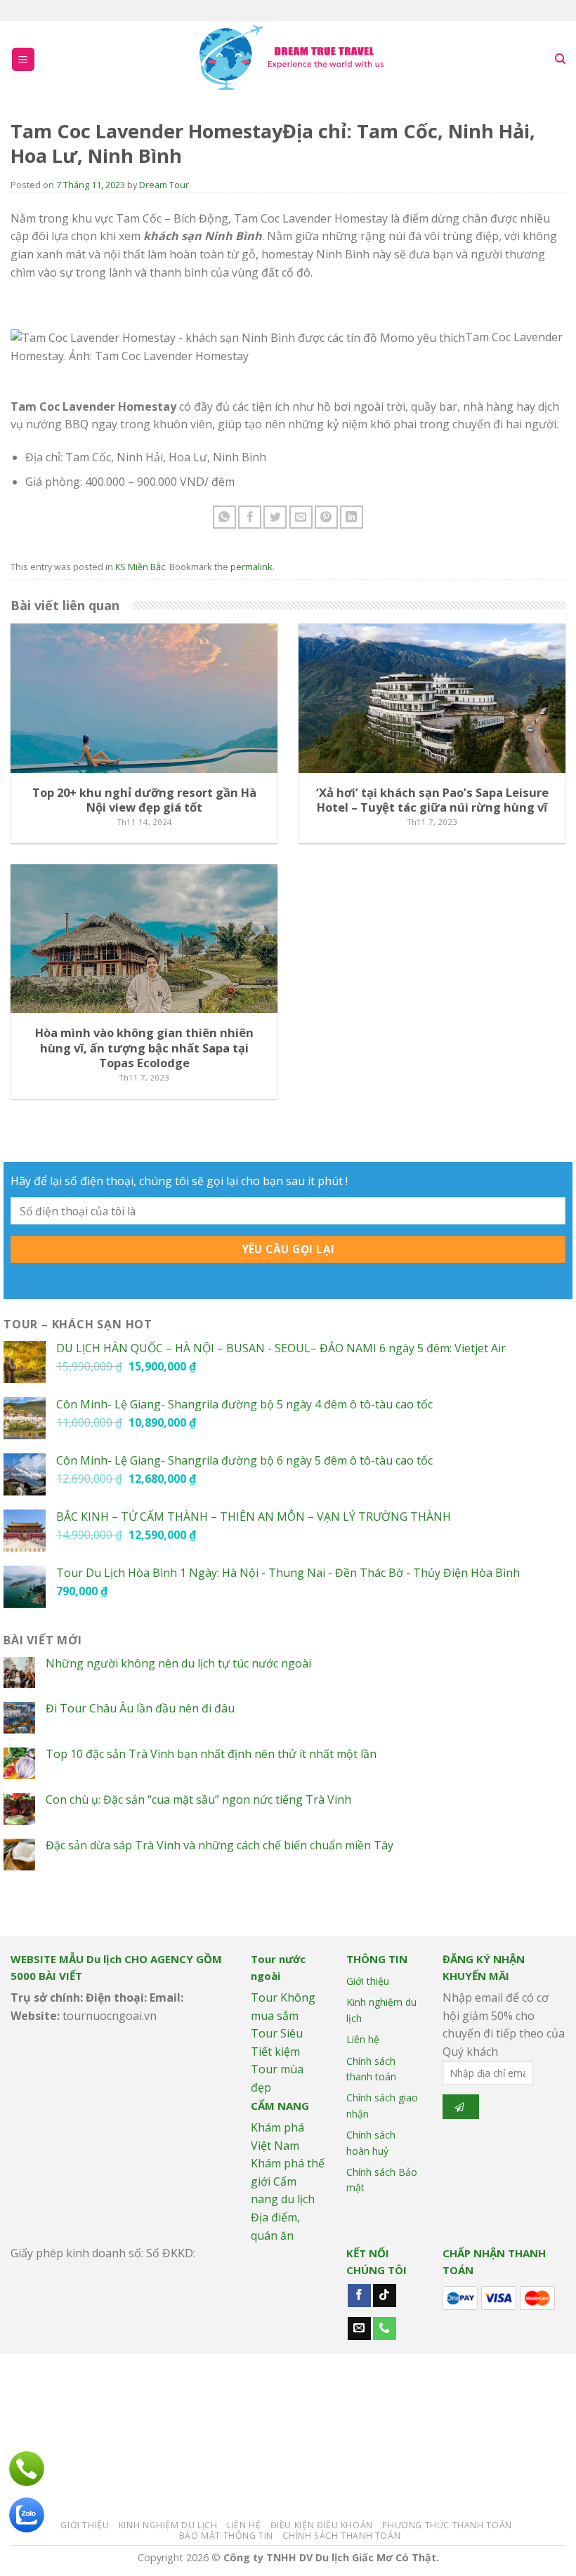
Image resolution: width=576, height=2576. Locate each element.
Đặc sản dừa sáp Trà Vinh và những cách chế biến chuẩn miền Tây (220, 1845)
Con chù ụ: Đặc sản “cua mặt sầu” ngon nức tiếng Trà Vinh (198, 1800)
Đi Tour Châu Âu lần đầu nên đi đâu (140, 1709)
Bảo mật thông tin (226, 2536)
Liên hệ (363, 2039)
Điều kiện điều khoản (322, 2525)
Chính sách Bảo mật (382, 2180)
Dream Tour (164, 185)
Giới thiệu (368, 1981)
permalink (251, 567)
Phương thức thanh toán (447, 2525)
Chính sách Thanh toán (341, 2536)
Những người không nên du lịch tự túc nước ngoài (178, 1664)
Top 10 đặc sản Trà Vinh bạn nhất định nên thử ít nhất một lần (211, 1754)
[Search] (560, 59)
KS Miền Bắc (140, 567)
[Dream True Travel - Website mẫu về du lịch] (294, 59)
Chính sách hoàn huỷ (371, 2142)
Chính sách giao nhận (382, 2105)
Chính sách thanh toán (371, 2069)
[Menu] (24, 59)
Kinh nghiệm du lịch (381, 2010)
